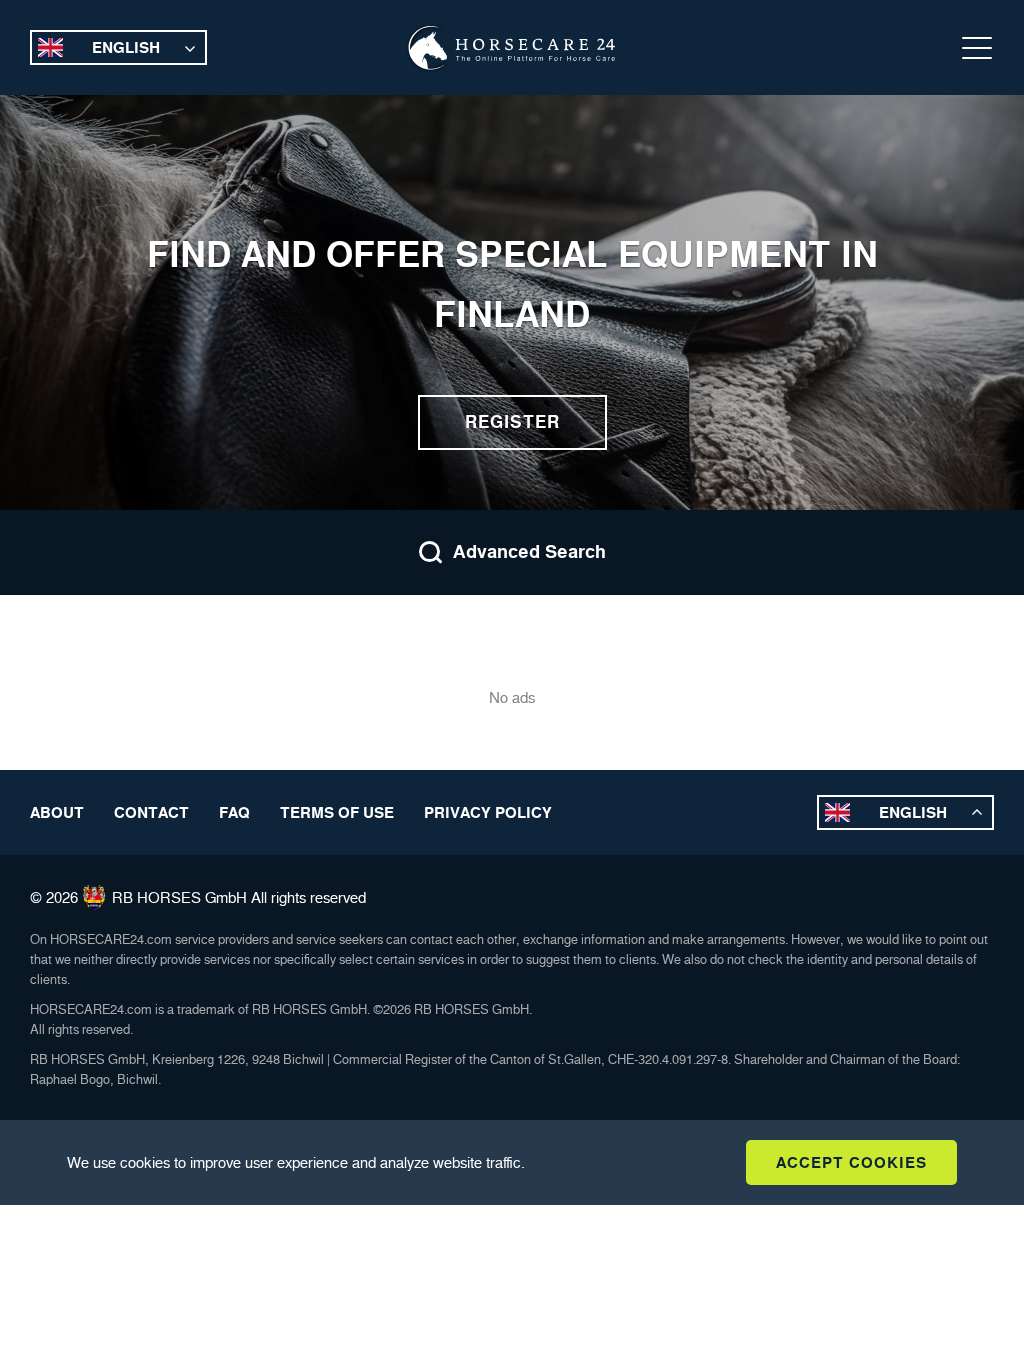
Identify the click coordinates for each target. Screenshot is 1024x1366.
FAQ (234, 812)
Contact (151, 812)
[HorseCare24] (512, 48)
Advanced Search (529, 552)
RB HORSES (156, 897)
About (57, 812)
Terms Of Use (337, 812)
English (126, 47)
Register (512, 422)
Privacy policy (488, 812)
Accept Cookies (851, 1162)
